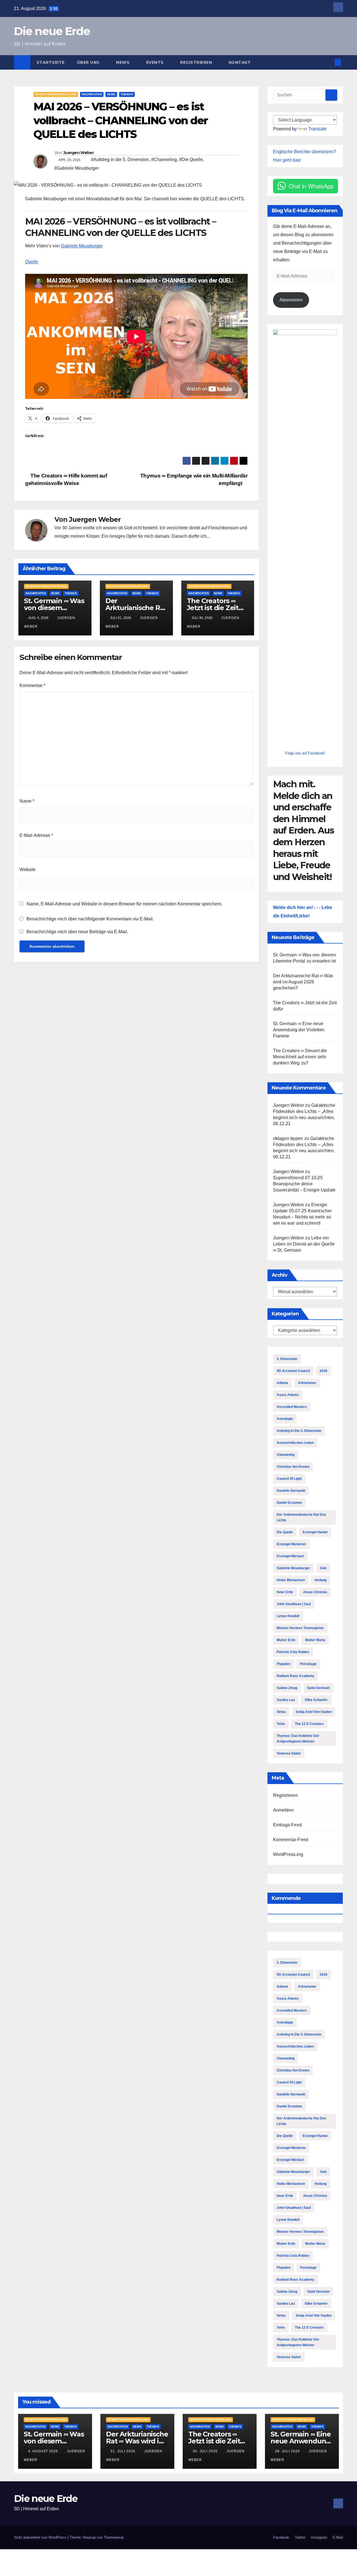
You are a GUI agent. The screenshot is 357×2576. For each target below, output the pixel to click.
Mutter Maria (315, 1640)
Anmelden (284, 1810)
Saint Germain (318, 1688)
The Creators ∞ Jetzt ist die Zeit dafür (213, 608)
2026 (324, 1371)
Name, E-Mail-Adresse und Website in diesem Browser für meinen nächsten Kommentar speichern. (124, 904)
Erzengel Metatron (291, 1544)
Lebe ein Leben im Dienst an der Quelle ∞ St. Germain (304, 1244)
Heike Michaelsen (291, 1580)
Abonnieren (291, 300)
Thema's (127, 94)
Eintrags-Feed (288, 1825)
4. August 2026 (44, 2451)
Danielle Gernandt (291, 1491)
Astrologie (285, 1419)
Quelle (32, 262)
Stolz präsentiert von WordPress (41, 2537)
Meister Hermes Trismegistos (300, 1628)
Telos (281, 1724)
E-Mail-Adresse (36, 835)
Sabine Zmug (287, 1688)
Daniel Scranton (289, 1503)
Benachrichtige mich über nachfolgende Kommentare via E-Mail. (90, 919)
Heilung (321, 1580)
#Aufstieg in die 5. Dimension (120, 159)
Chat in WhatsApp (311, 186)
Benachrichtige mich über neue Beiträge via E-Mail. (77, 932)
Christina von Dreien (293, 1467)
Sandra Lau (286, 1700)
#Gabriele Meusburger (77, 168)
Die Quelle (285, 1532)
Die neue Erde (52, 31)
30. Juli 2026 (206, 2451)
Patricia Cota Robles (293, 1652)
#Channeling (164, 159)
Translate (317, 129)
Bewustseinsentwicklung (56, 94)
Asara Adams (288, 1395)
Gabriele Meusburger (82, 246)
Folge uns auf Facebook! (305, 753)
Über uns (89, 62)
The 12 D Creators (309, 1724)
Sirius (281, 1712)
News (123, 62)
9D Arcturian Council (293, 1371)
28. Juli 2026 (288, 2451)
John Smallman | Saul (294, 1604)
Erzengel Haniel (315, 1532)
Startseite (51, 62)
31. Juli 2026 (123, 2451)
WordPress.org (288, 1854)
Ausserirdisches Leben (295, 1443)
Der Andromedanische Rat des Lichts (301, 1517)
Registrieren (197, 62)
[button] (329, 62)
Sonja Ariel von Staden (314, 1712)
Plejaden (284, 1664)
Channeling (286, 1455)
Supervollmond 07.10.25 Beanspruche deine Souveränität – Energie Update (304, 1184)
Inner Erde (285, 1592)
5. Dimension (287, 1359)
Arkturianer (307, 1383)
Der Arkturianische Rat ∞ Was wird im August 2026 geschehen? (303, 982)
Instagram (319, 2537)
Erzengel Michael (290, 1556)
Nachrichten (92, 94)
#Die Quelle (191, 159)
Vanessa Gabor (289, 1753)
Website (28, 870)
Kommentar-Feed (291, 1840)
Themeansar (114, 2537)
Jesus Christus (315, 1592)
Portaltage (308, 1664)
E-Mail (338, 2537)
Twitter (300, 2537)
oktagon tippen (288, 1138)
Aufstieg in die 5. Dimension (299, 1431)
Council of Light (289, 1479)
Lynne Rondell (288, 1616)
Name (27, 801)
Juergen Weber (79, 153)
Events (156, 62)
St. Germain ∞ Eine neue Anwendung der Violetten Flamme (299, 1030)
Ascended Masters (292, 1407)
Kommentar (32, 685)
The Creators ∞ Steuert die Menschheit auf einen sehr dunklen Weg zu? (300, 1057)
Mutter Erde (286, 1640)
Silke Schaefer (316, 1700)
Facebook (281, 2537)
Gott (323, 1568)
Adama (282, 1383)
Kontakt (240, 62)
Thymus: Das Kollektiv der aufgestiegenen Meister (298, 1739)
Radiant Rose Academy (296, 1676)
